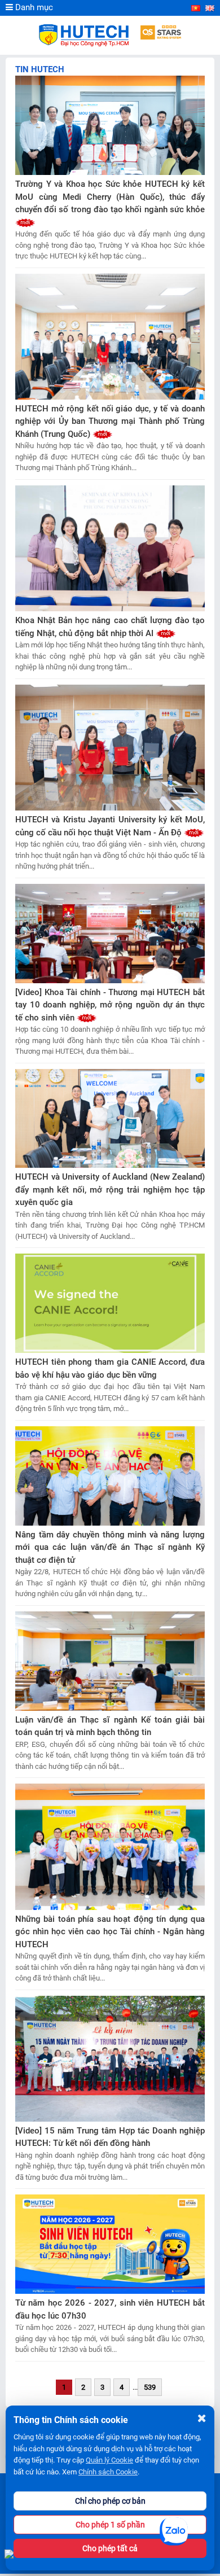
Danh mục (33, 7)
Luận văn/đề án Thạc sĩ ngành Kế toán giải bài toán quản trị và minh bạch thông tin (110, 1726)
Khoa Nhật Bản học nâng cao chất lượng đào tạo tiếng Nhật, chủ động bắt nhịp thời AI (110, 627)
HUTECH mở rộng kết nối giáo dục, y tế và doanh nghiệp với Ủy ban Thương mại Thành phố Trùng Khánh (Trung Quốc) (110, 421)
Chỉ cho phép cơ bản (110, 2501)
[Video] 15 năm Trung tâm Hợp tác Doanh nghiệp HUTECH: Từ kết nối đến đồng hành (110, 2137)
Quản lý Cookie (109, 2460)
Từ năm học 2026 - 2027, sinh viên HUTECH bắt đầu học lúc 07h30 (110, 2309)
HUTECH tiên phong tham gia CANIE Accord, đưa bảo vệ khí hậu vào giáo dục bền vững (110, 1368)
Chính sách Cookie (108, 2472)
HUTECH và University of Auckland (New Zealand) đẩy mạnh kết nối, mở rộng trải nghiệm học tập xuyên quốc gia (110, 1190)
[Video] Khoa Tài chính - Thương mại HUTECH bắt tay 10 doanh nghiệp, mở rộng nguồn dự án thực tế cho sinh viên (110, 1005)
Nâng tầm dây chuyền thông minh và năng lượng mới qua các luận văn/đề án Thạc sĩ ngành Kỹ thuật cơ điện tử (110, 1547)
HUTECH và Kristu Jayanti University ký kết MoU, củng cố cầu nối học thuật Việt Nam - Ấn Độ (110, 826)
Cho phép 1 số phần (110, 2525)
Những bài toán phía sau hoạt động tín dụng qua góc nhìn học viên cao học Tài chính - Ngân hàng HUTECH (110, 1932)
